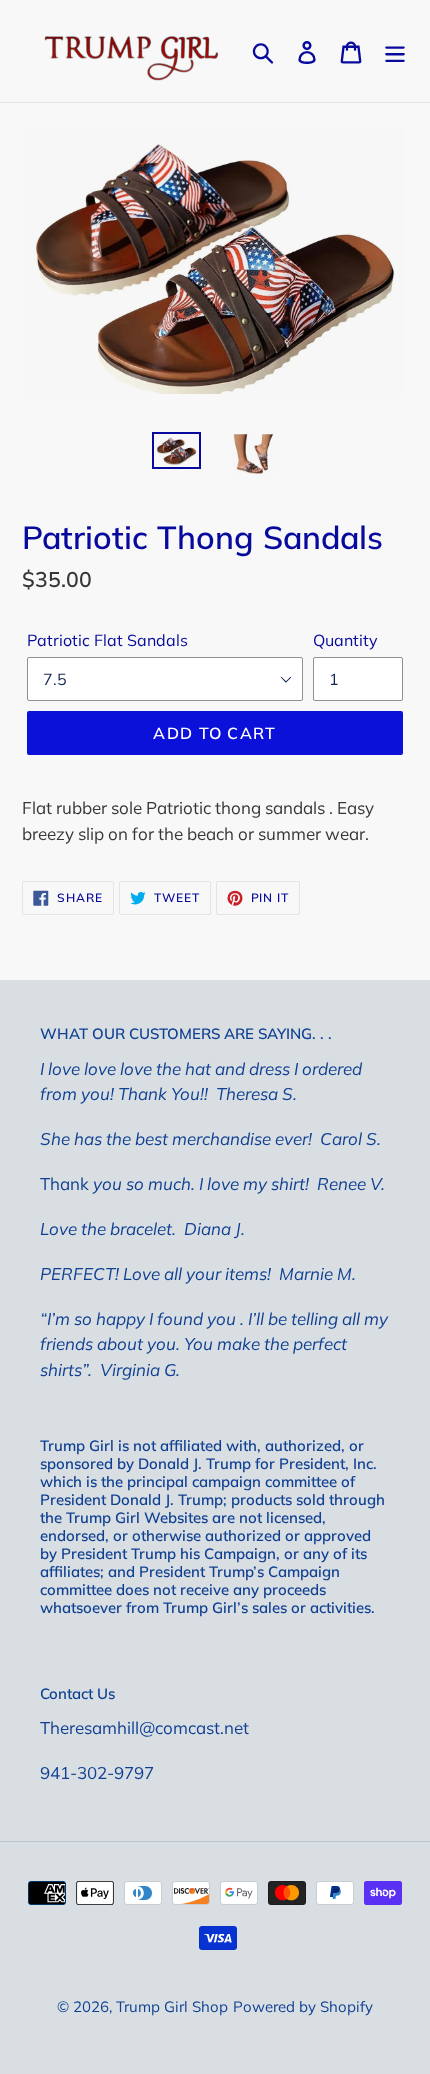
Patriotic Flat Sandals (107, 640)
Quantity (345, 640)
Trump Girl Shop (172, 2006)
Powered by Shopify (303, 2006)
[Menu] (395, 50)
